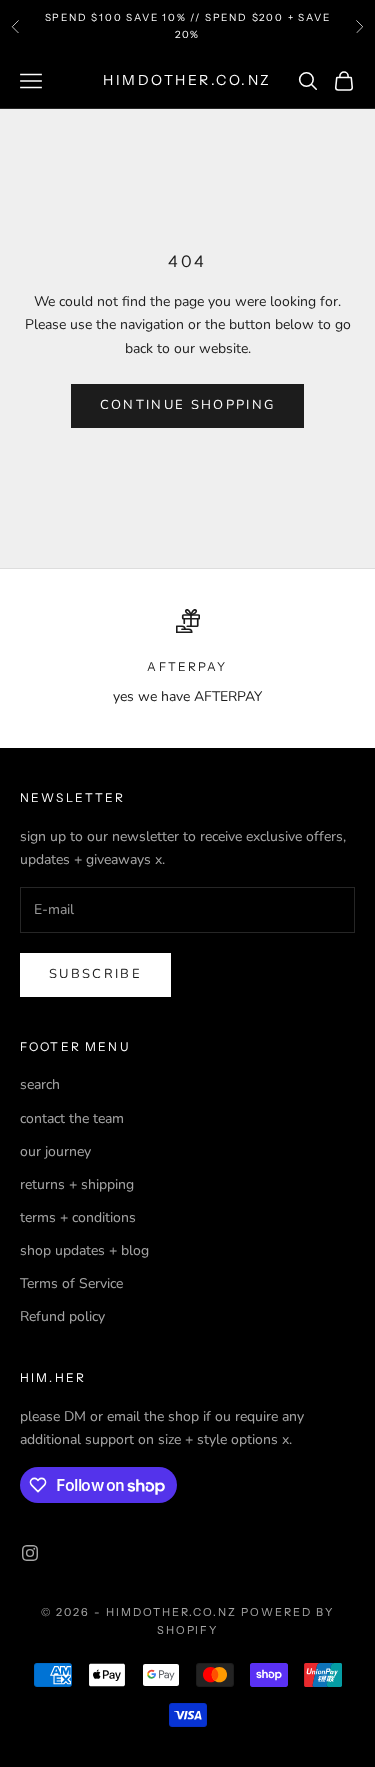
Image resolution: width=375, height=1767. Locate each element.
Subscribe (95, 974)
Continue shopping (188, 405)
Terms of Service (71, 1283)
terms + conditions (78, 1217)
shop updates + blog (84, 1250)
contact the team (72, 1118)
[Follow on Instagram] (30, 1553)
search (40, 1084)
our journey (55, 1151)
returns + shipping (77, 1184)
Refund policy (62, 1316)
